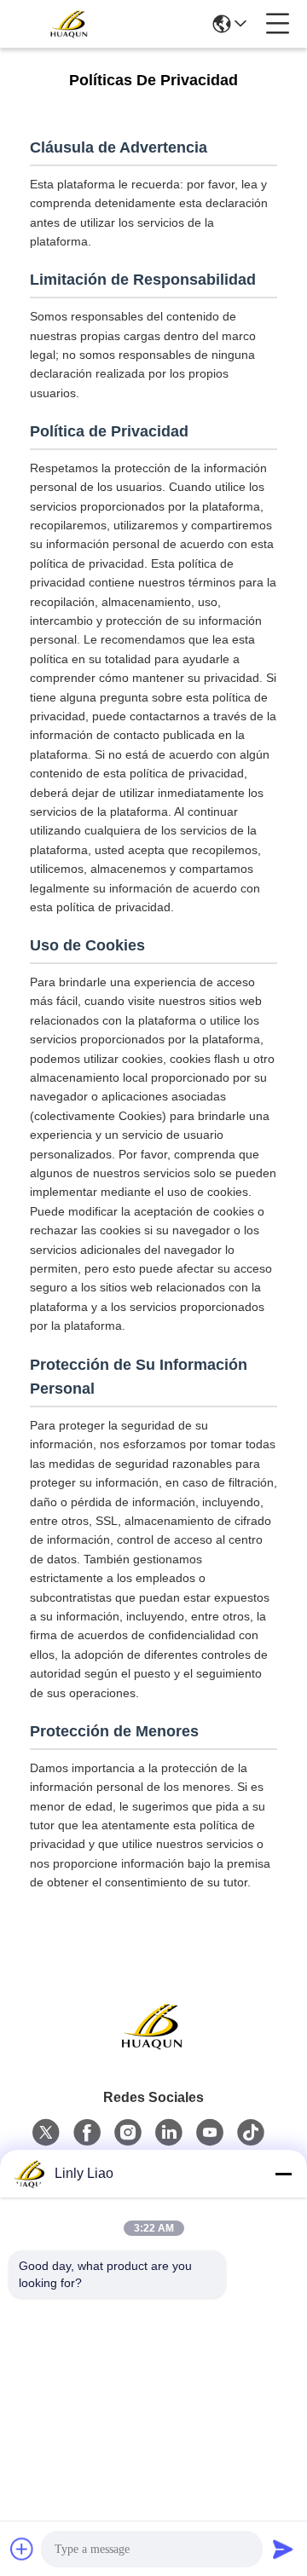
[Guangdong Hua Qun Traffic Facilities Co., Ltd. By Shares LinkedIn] (169, 2133)
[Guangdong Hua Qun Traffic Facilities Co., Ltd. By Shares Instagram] (128, 2133)
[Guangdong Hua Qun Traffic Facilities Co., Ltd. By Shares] (70, 24)
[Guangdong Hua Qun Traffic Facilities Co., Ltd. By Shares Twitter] (46, 2133)
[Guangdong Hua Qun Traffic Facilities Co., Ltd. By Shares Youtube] (210, 2133)
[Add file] (22, 2549)
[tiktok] (251, 2133)
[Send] (283, 2549)
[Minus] (283, 2174)
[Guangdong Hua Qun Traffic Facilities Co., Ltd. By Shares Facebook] (87, 2133)
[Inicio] (153, 2047)
